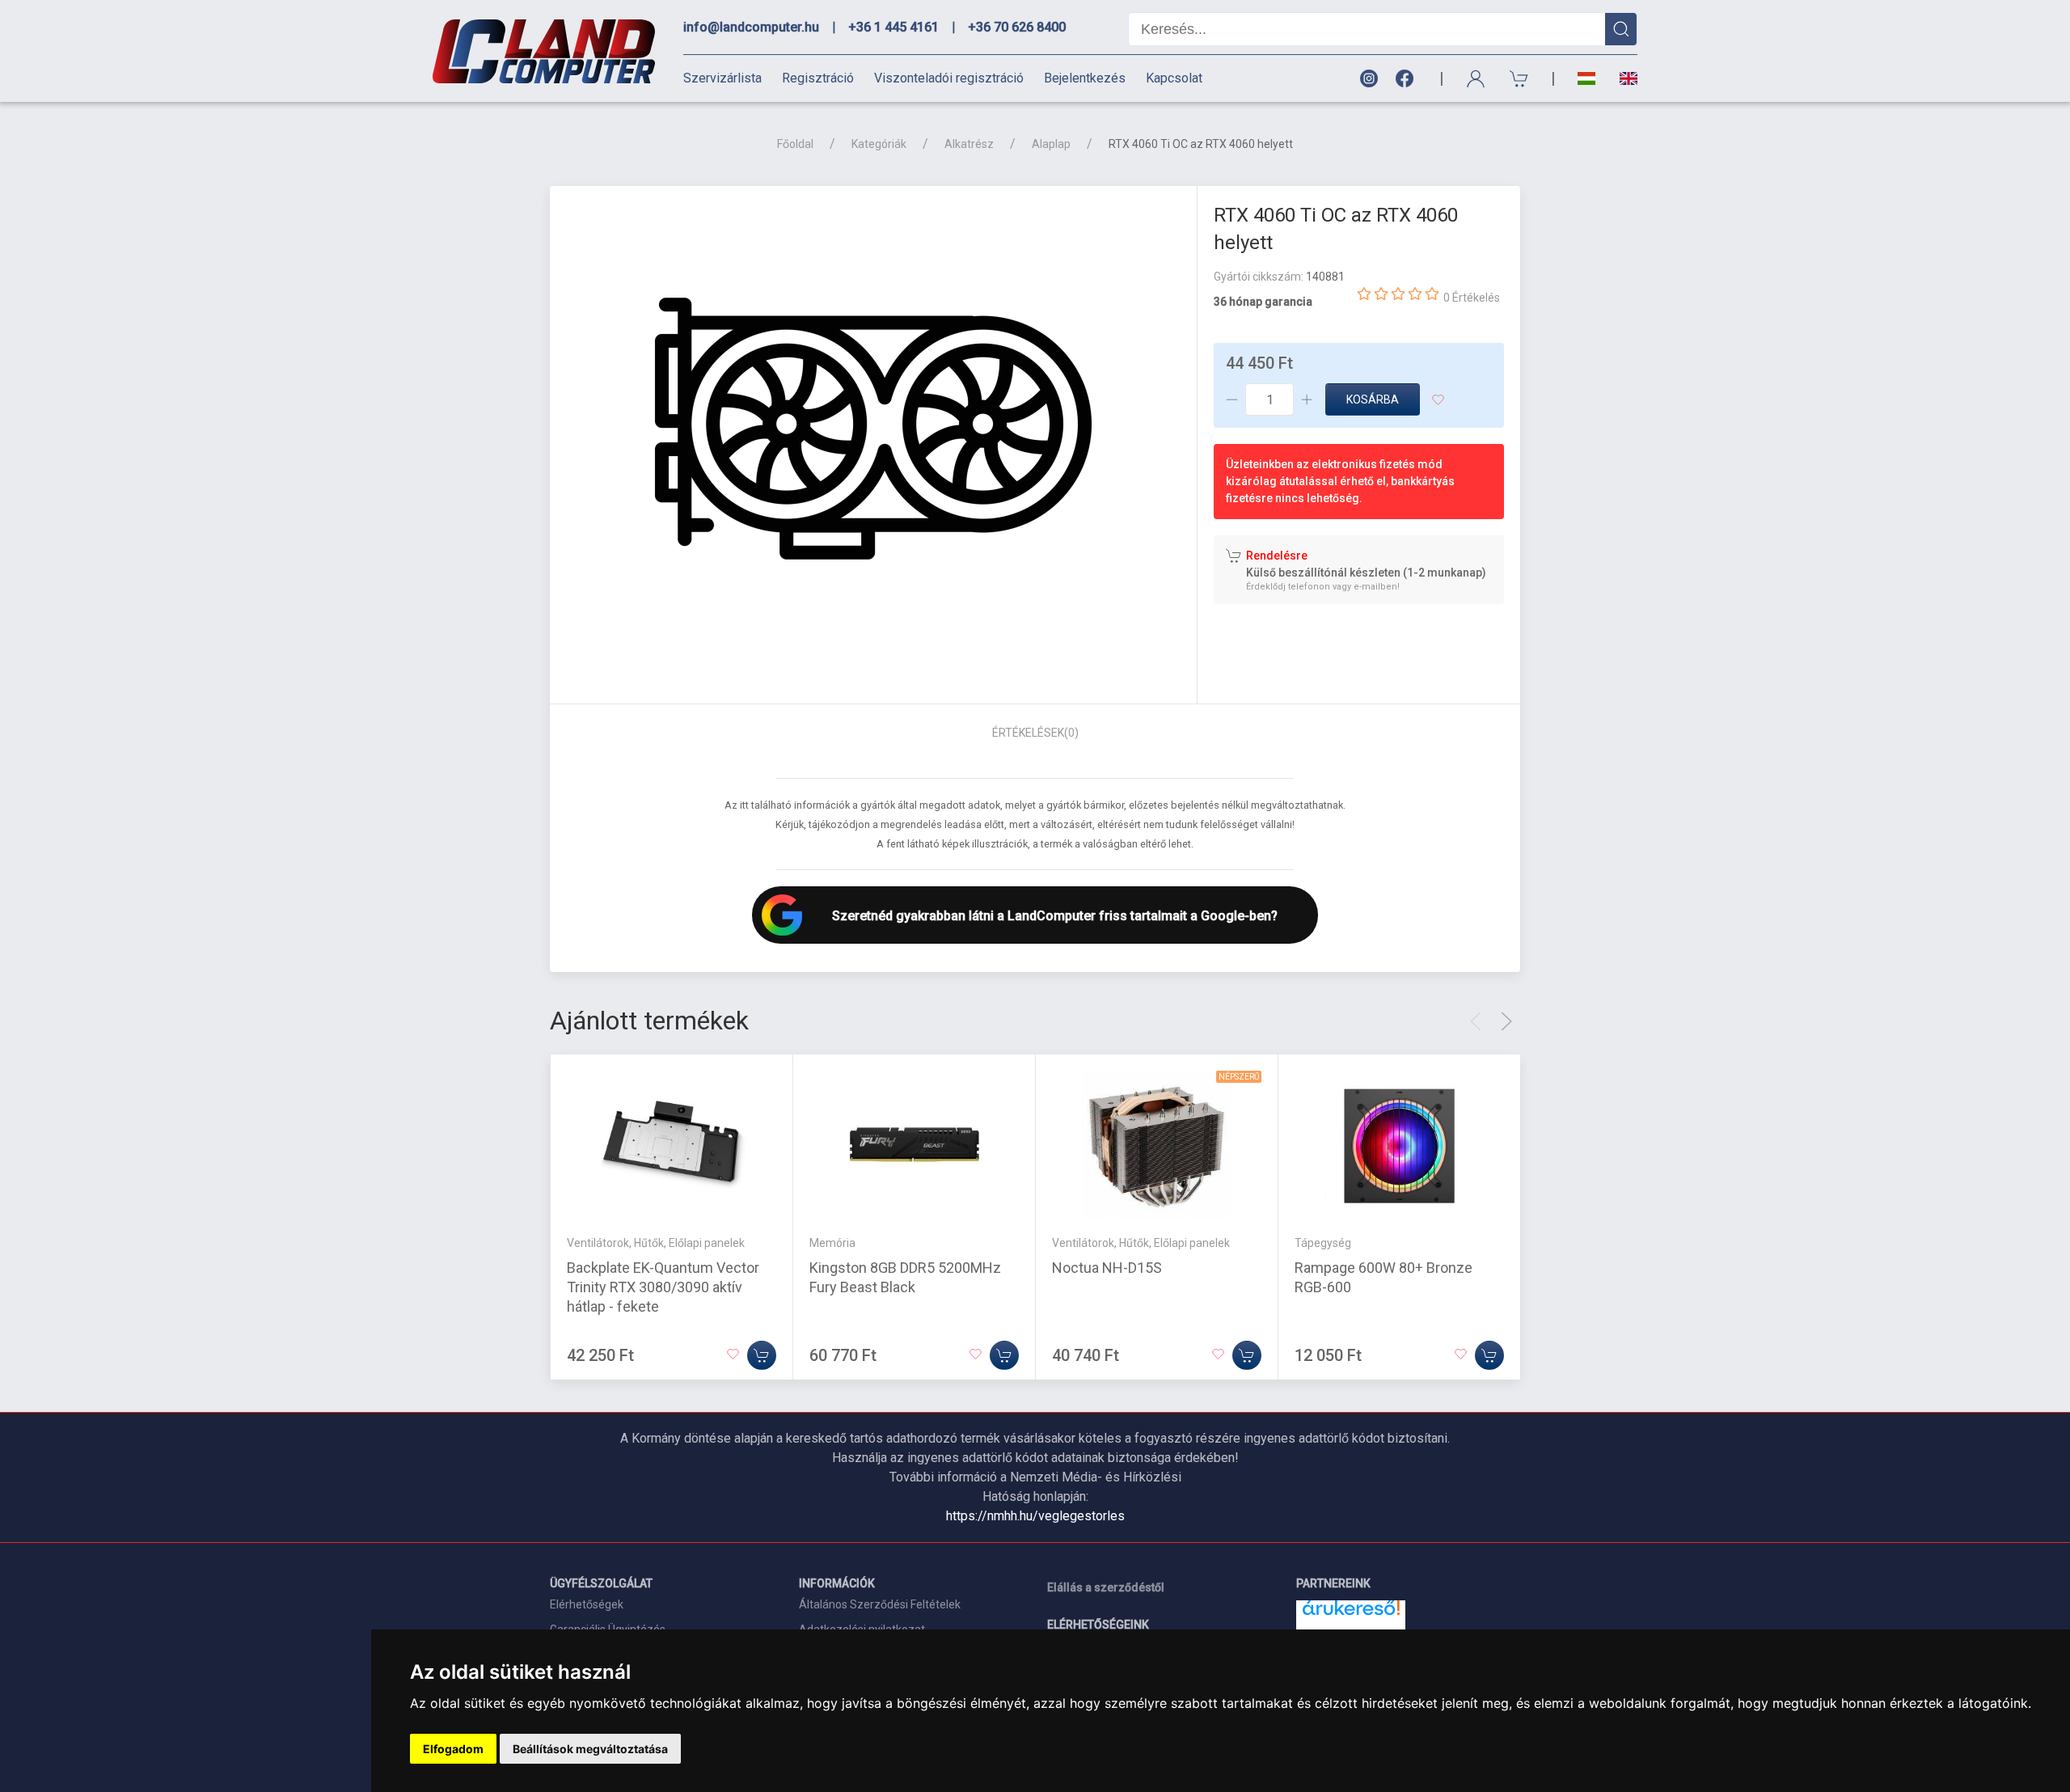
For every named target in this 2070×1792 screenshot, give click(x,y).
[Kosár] (1519, 79)
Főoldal (795, 144)
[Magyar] (1586, 79)
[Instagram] (1368, 79)
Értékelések (1035, 733)
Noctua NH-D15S (1107, 1267)
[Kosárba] (762, 1355)
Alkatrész (969, 144)
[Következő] (1506, 1021)
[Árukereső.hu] (1351, 1614)
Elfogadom (453, 1749)
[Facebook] (1408, 79)
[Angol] (1622, 78)
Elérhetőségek (587, 1604)
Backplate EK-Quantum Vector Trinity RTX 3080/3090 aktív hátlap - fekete (663, 1286)
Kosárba (1373, 399)
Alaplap (1051, 144)
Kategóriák (879, 144)
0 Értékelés (1472, 298)
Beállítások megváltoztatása (590, 1749)
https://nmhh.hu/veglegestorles (1035, 1516)
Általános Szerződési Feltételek (880, 1604)
